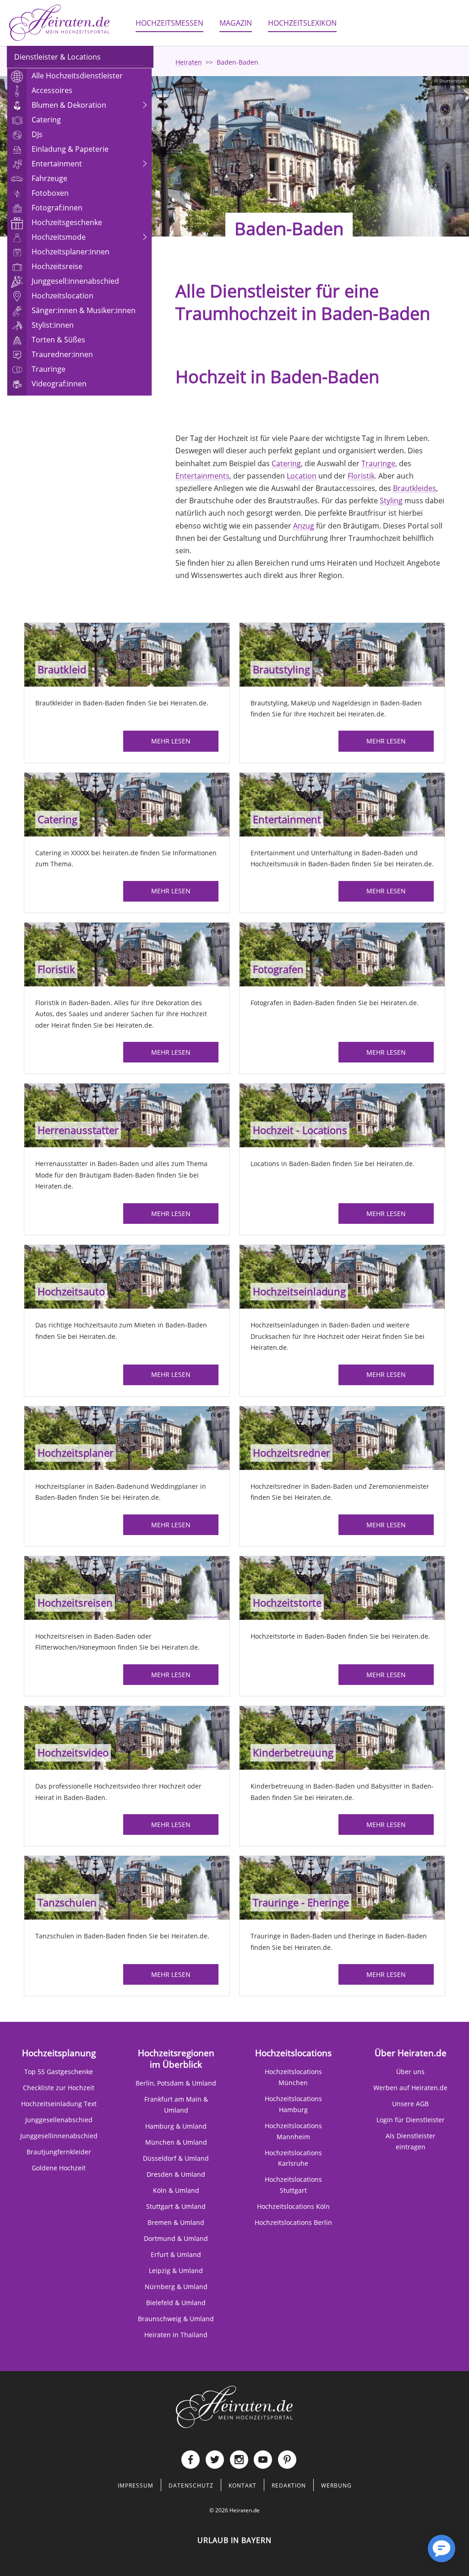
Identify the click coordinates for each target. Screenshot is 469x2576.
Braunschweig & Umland (176, 2319)
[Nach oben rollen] (412, 2556)
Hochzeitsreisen (75, 1603)
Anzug (304, 526)
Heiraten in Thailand (176, 2335)
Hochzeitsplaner (76, 1453)
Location (302, 476)
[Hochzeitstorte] (342, 1587)
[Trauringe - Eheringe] (342, 1887)
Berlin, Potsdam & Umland (176, 2083)
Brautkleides (414, 488)
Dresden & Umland (176, 2174)
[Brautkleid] (127, 654)
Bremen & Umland (176, 2222)
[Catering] (127, 804)
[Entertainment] (342, 804)
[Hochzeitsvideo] (127, 1737)
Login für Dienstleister (411, 2120)
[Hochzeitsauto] (127, 1276)
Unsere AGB (410, 2104)
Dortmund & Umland (176, 2238)
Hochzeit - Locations (300, 1130)
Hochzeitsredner (292, 1453)
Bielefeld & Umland (176, 2303)
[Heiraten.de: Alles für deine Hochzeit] (234, 2407)
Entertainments (202, 476)
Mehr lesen (171, 741)
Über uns (410, 2072)
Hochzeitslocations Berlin (293, 2222)
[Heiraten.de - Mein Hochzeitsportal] (60, 23)
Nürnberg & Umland (176, 2287)
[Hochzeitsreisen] (127, 1587)
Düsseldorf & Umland (176, 2158)
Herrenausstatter (78, 1130)
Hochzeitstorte (287, 1603)
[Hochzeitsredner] (342, 1437)
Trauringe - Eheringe (301, 1902)
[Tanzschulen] (127, 1887)
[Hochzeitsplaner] (127, 1437)
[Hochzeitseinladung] (342, 1276)
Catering (286, 463)
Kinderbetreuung (293, 1753)
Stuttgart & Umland (176, 2206)
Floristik (361, 476)
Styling (391, 501)
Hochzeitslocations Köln (293, 2206)
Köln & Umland (176, 2190)
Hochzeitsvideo (73, 1753)
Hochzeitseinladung (299, 1291)
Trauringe (378, 463)
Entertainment (287, 819)
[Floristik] (127, 954)
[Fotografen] (342, 954)
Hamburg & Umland (176, 2126)
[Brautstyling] (342, 654)
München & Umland (176, 2142)
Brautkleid (62, 669)
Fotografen (278, 969)
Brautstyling (281, 669)
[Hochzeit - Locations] (342, 1115)
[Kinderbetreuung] (342, 1737)
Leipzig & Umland (176, 2271)
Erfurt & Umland (176, 2254)
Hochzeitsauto (71, 1291)
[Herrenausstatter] (127, 1115)
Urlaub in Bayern (234, 2540)
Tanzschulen (67, 1902)
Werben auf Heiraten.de (410, 2088)
